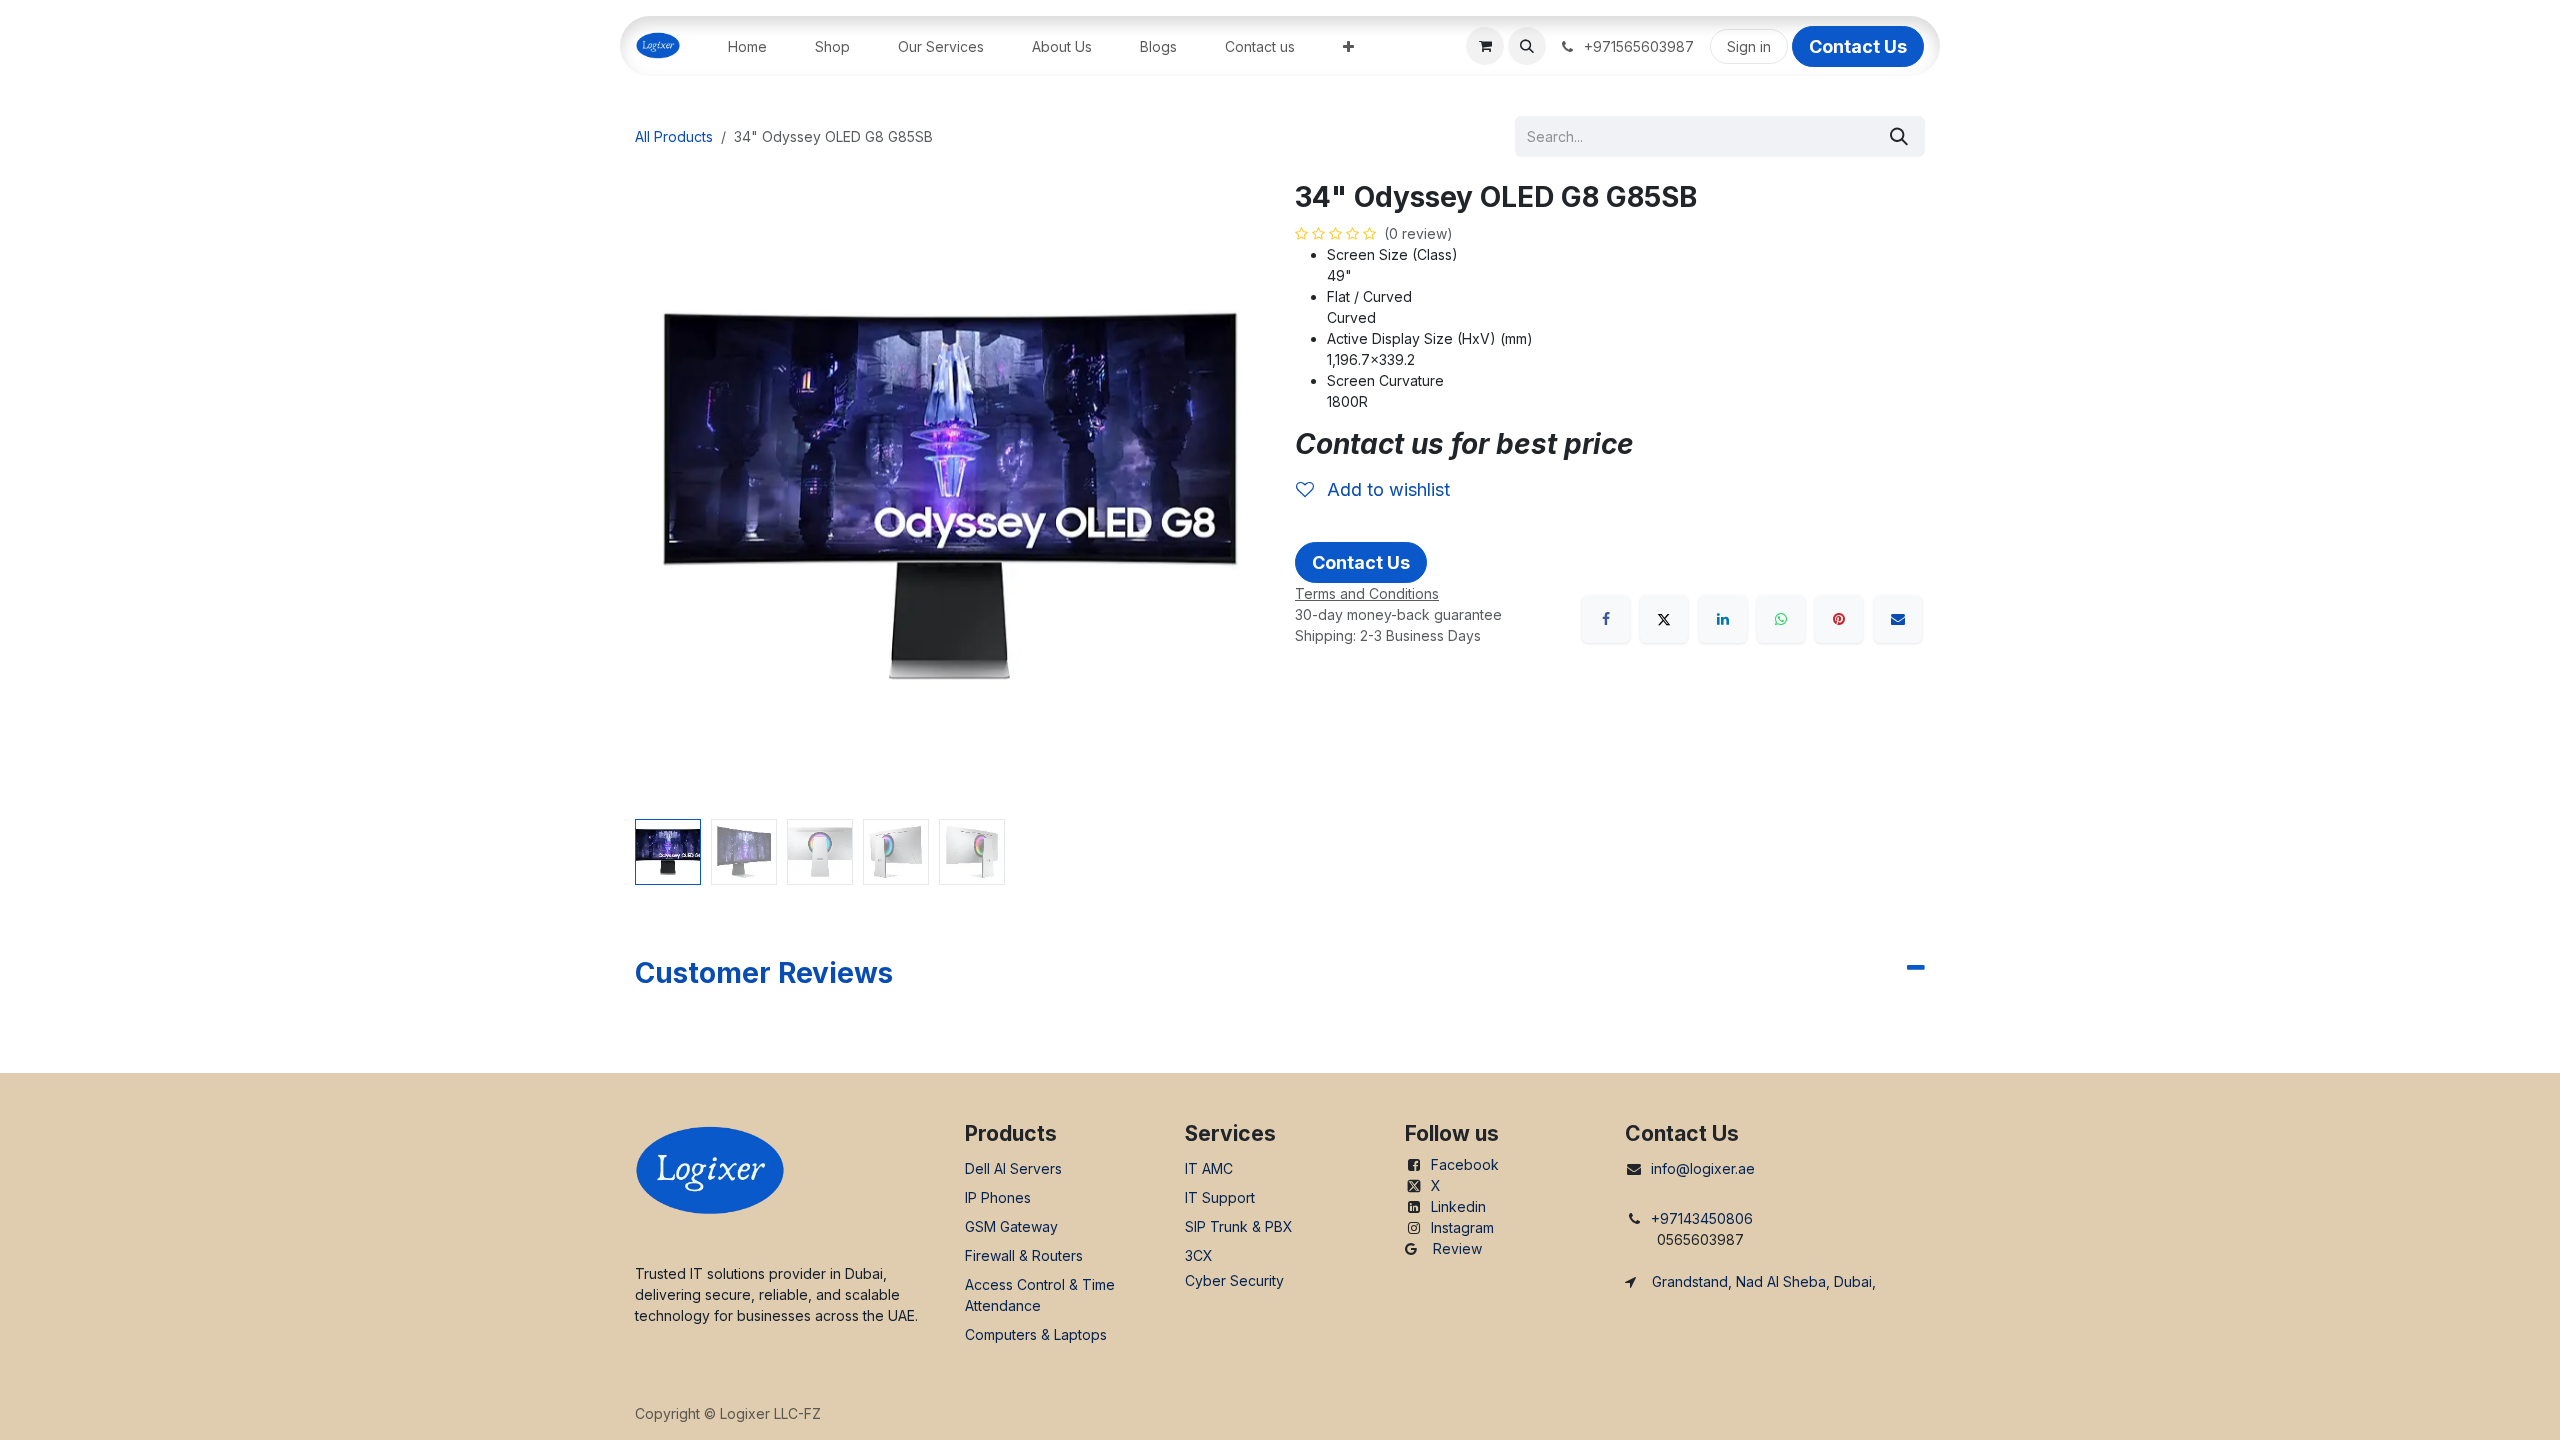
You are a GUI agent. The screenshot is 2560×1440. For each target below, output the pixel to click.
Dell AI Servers (1013, 1168)
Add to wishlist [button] (1386, 489)
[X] (1664, 619)
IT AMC (1209, 1168)
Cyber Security (1234, 1280)
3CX (1199, 1255)
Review (1457, 1248)
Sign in (1749, 46)
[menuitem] (747, 46)
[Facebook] (1606, 619)
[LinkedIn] (1723, 619)
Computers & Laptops (1036, 1334)
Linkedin (1458, 1206)
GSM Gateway (1011, 1226)
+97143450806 (1702, 1218)
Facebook (1465, 1164)
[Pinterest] (1839, 619)
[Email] (1898, 619)
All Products (674, 136)
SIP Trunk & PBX (1239, 1226)
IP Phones (998, 1197)
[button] (1527, 46)
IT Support (1220, 1197)
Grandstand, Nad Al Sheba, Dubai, (1764, 1281)
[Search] (1899, 136)
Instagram (1462, 1227)
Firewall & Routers (1024, 1255)
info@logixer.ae (1703, 1168)
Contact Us (1858, 46)
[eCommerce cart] (1485, 46)
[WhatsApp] (1781, 619)
